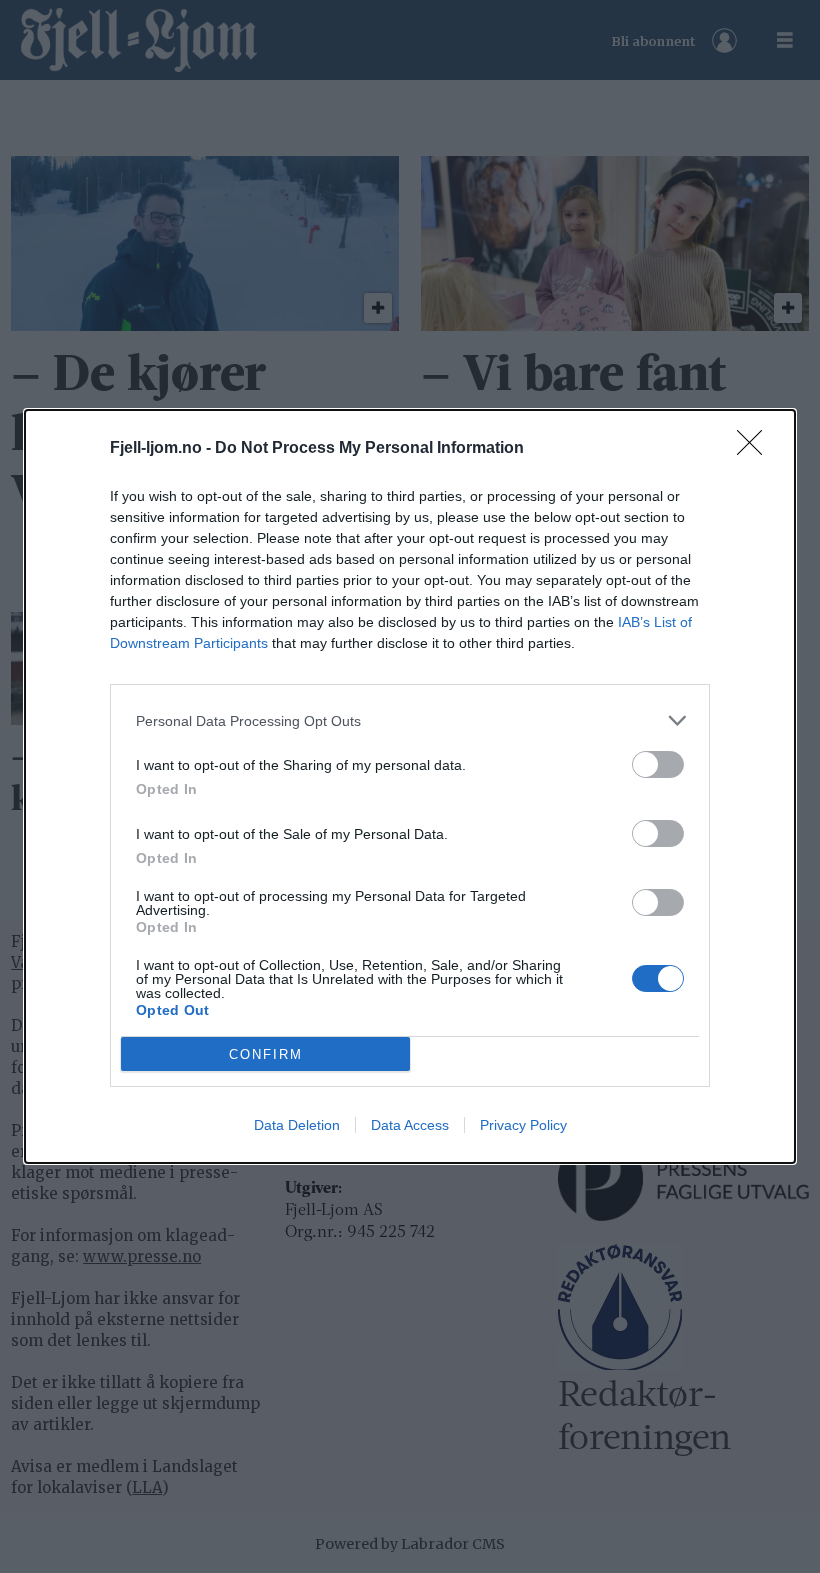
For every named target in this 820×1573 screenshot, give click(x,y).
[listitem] (410, 720)
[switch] (658, 764)
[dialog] (410, 786)
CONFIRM (266, 1054)
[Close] (756, 449)
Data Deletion (297, 1125)
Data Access (410, 1125)
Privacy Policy (523, 1125)
